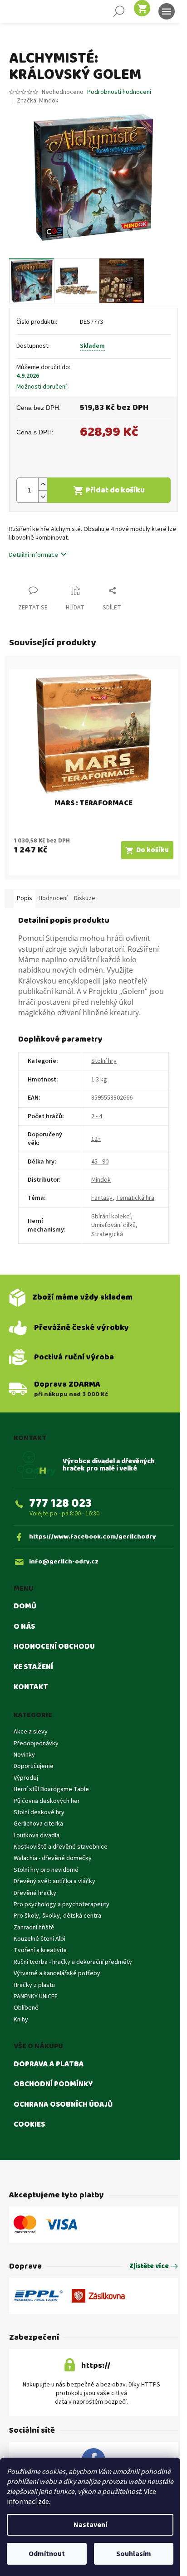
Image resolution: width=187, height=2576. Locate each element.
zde (44, 2502)
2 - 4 (97, 1116)
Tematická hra (135, 1198)
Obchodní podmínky (53, 2084)
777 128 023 (60, 1503)
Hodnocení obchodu (54, 1647)
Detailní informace (34, 555)
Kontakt (31, 1687)
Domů (25, 1607)
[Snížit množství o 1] (43, 496)
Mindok (101, 1180)
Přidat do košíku (115, 490)
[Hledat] (119, 11)
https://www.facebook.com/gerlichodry (93, 1537)
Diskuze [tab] (85, 898)
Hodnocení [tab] (53, 898)
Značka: (38, 101)
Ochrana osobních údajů (63, 2105)
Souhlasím (134, 2554)
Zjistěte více (149, 2267)
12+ (96, 1139)
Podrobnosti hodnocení (119, 92)
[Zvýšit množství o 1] (43, 484)
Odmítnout (47, 2554)
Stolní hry (104, 1061)
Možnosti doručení (42, 387)
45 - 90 (100, 1162)
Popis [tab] (25, 898)
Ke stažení (33, 1667)
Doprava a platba (49, 2065)
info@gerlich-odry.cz (64, 1562)
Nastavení (90, 2525)
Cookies (29, 2125)
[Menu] (167, 11)
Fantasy (102, 1198)
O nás (24, 1627)
